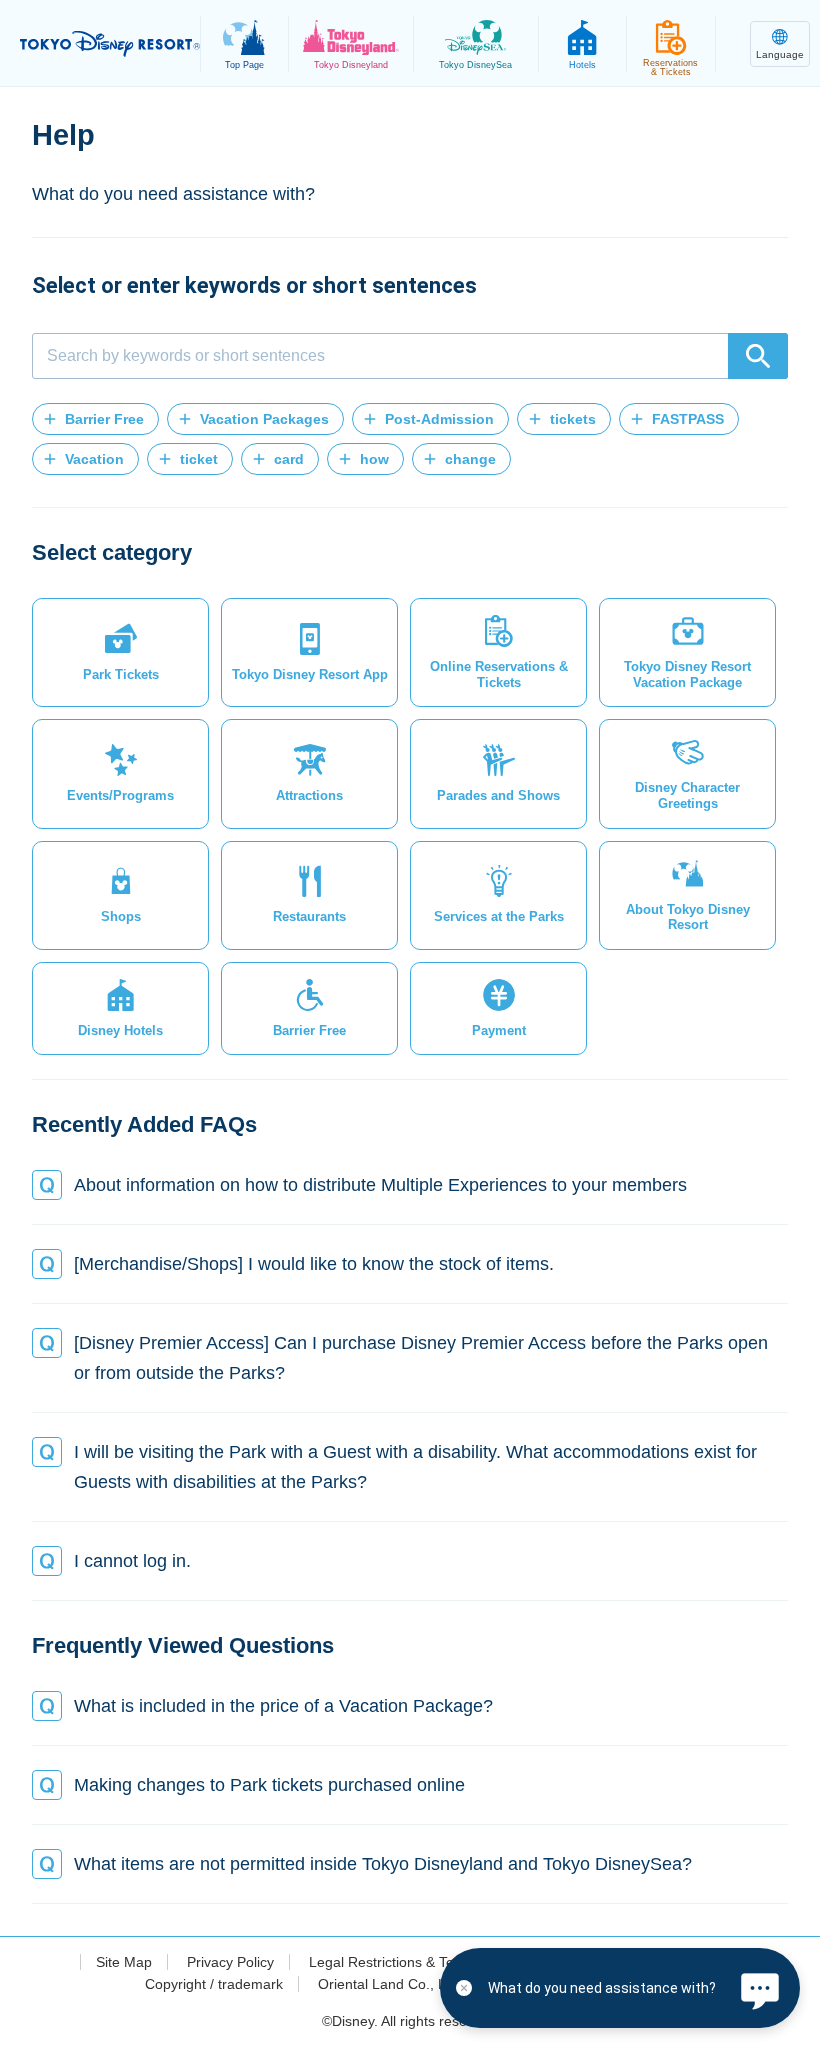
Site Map (124, 1962)
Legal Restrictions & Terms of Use (416, 1962)
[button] (95, 419)
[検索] (758, 356)
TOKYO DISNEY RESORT (110, 44)
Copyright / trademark (214, 1984)
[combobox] (410, 356)
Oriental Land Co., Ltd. (390, 1984)
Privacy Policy (230, 1962)
